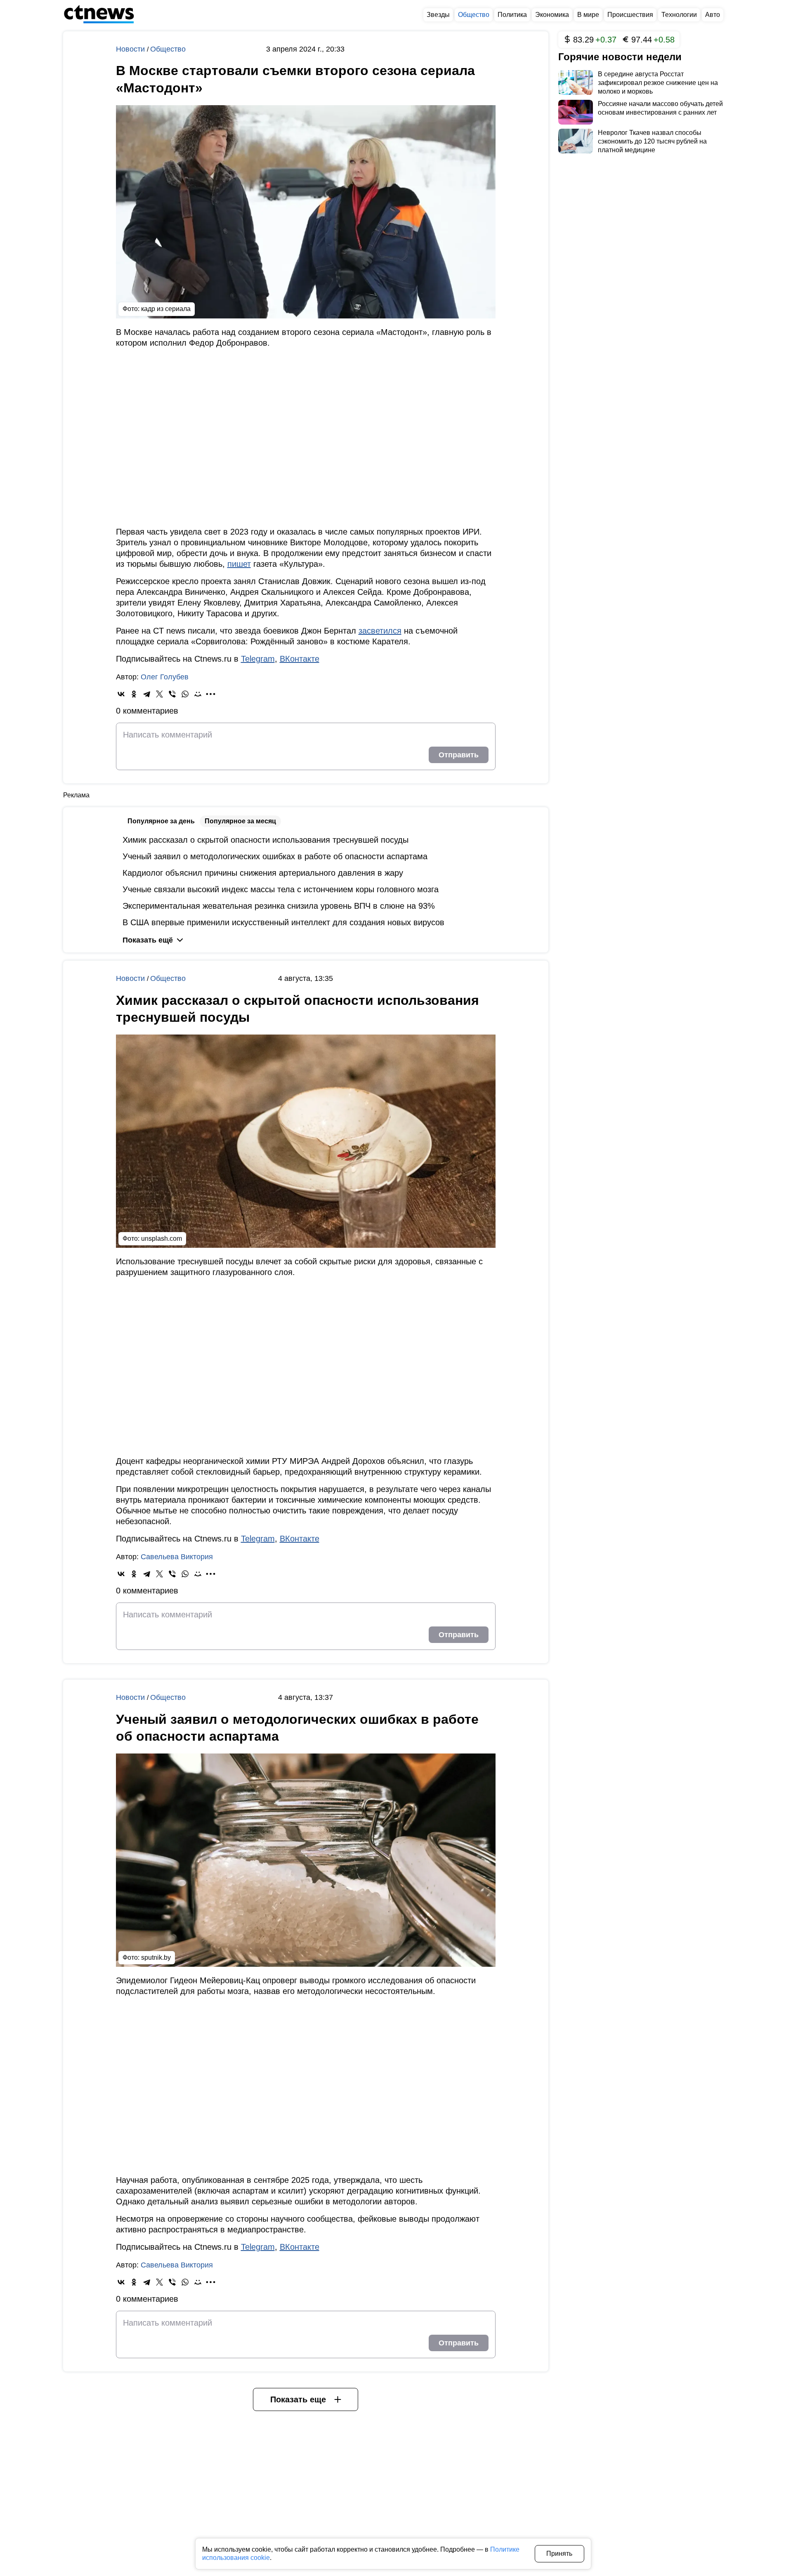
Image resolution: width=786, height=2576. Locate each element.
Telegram (258, 659)
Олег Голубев (165, 677)
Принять (559, 2554)
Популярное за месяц (240, 821)
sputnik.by (156, 1957)
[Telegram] (147, 694)
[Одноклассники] (134, 694)
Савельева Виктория (177, 1557)
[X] (159, 694)
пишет (239, 564)
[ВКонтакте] (121, 694)
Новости (131, 49)
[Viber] (172, 694)
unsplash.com (162, 1239)
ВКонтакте (300, 659)
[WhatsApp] (185, 694)
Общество (168, 49)
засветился (380, 631)
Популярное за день (161, 821)
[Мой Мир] (198, 694)
